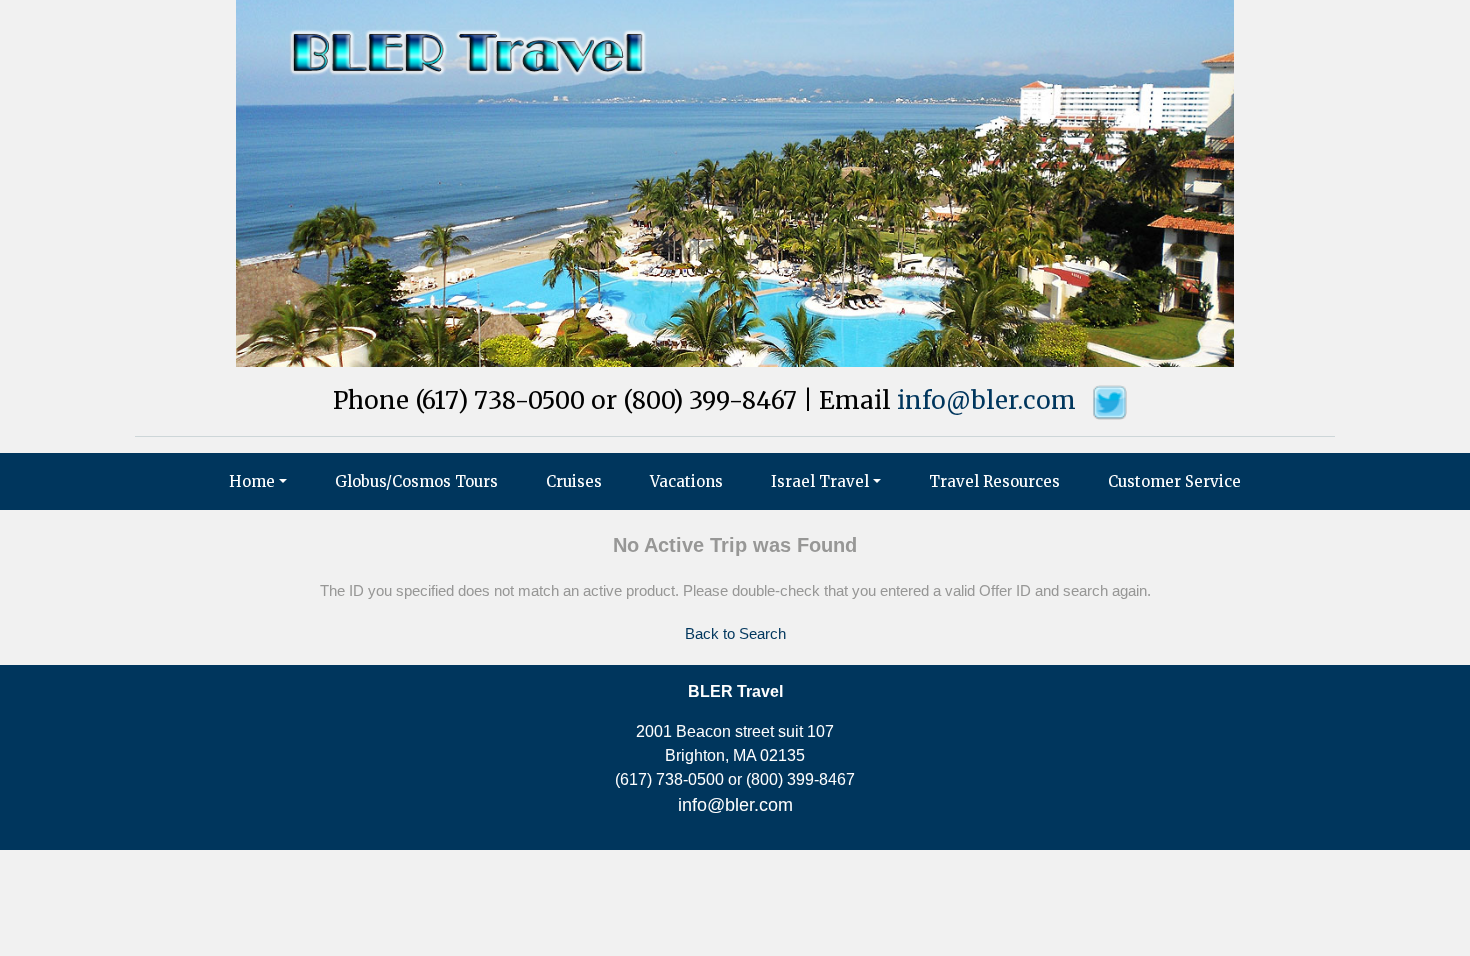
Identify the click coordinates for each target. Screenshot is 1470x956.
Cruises (574, 481)
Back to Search (735, 633)
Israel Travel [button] (820, 481)
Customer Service (1174, 481)
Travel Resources (994, 481)
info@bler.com (986, 400)
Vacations (686, 481)
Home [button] (252, 481)
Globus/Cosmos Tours (416, 481)
